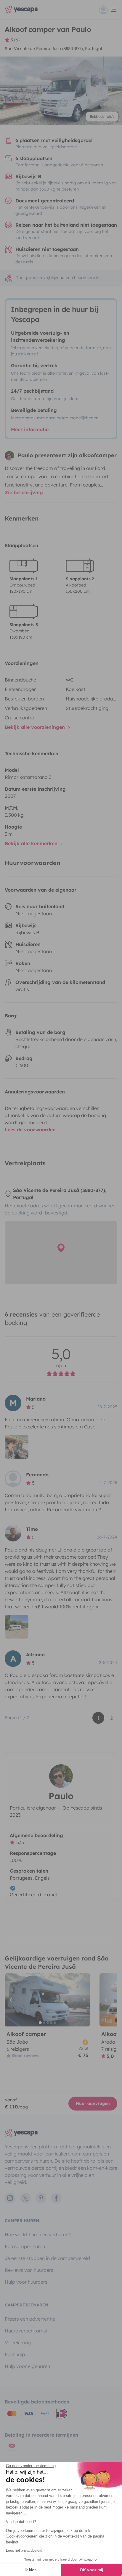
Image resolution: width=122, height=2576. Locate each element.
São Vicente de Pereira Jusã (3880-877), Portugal (53, 49)
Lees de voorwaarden (30, 1130)
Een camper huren (25, 2246)
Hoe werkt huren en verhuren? (38, 2235)
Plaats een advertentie (30, 2319)
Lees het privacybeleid (24, 2551)
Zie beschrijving (24, 492)
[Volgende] (83, 2000)
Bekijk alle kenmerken (32, 843)
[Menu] (108, 10)
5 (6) (15, 40)
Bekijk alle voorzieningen (36, 727)
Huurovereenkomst (26, 2331)
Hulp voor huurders (26, 2282)
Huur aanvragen (93, 2103)
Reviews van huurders (29, 2270)
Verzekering (18, 2343)
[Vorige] (12, 2000)
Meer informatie (30, 429)
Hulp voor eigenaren (27, 2366)
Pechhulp (15, 2354)
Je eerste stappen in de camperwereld (47, 2258)
